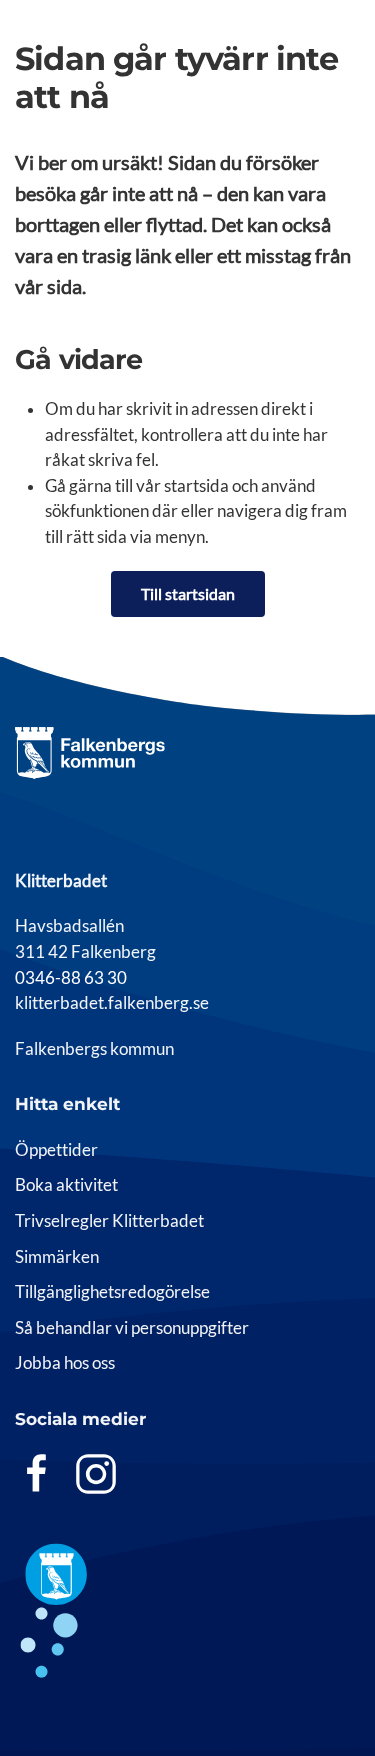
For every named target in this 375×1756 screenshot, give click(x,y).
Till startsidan (188, 593)
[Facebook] (37, 1473)
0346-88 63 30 (71, 978)
